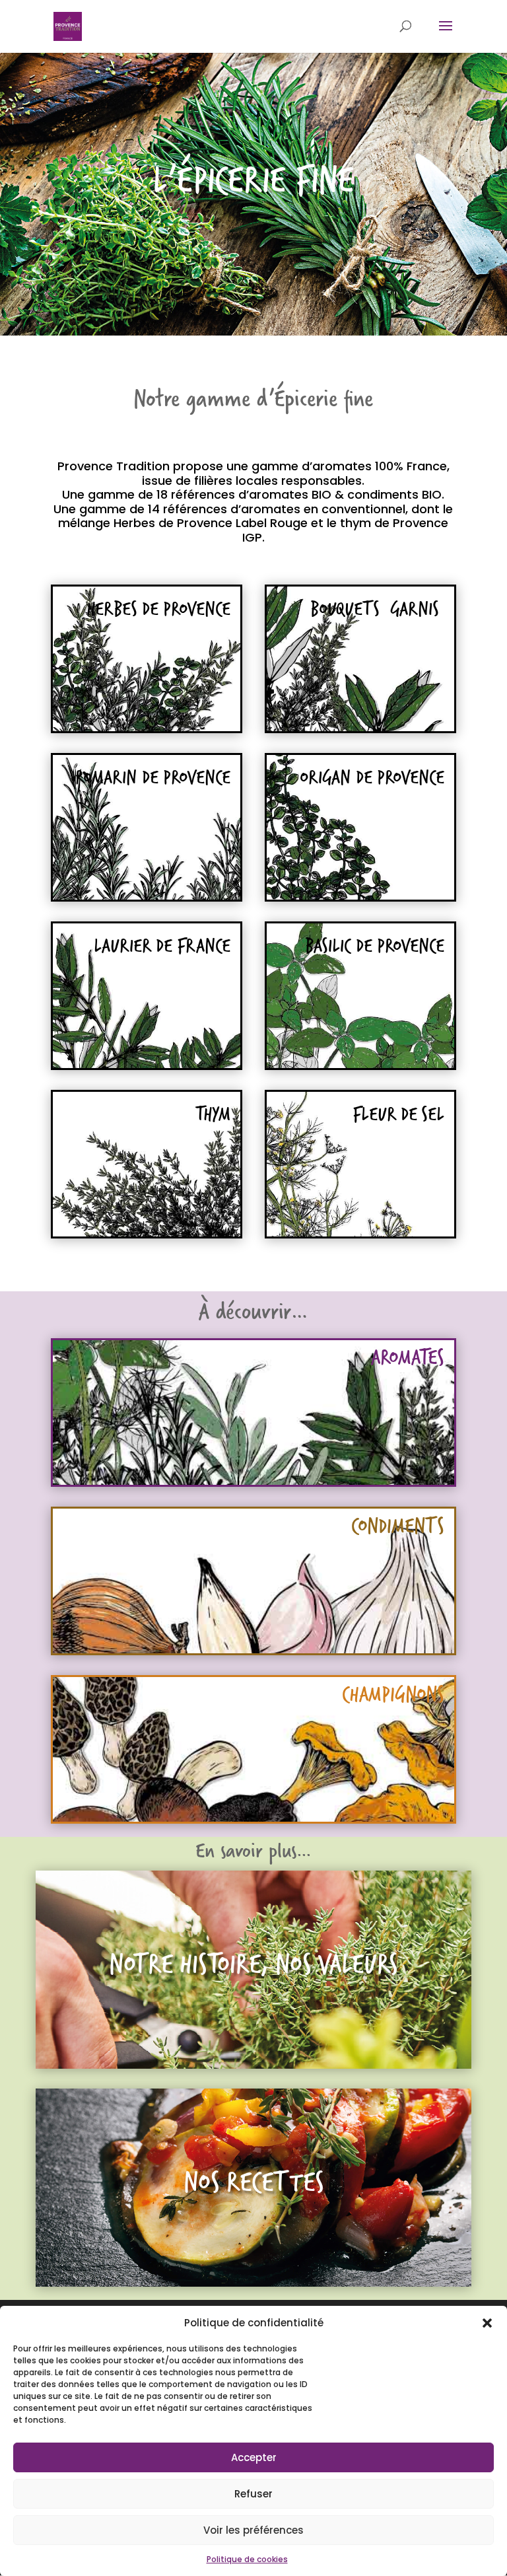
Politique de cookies (247, 2559)
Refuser (253, 2494)
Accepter (254, 2457)
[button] (487, 2323)
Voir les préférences (253, 2530)
